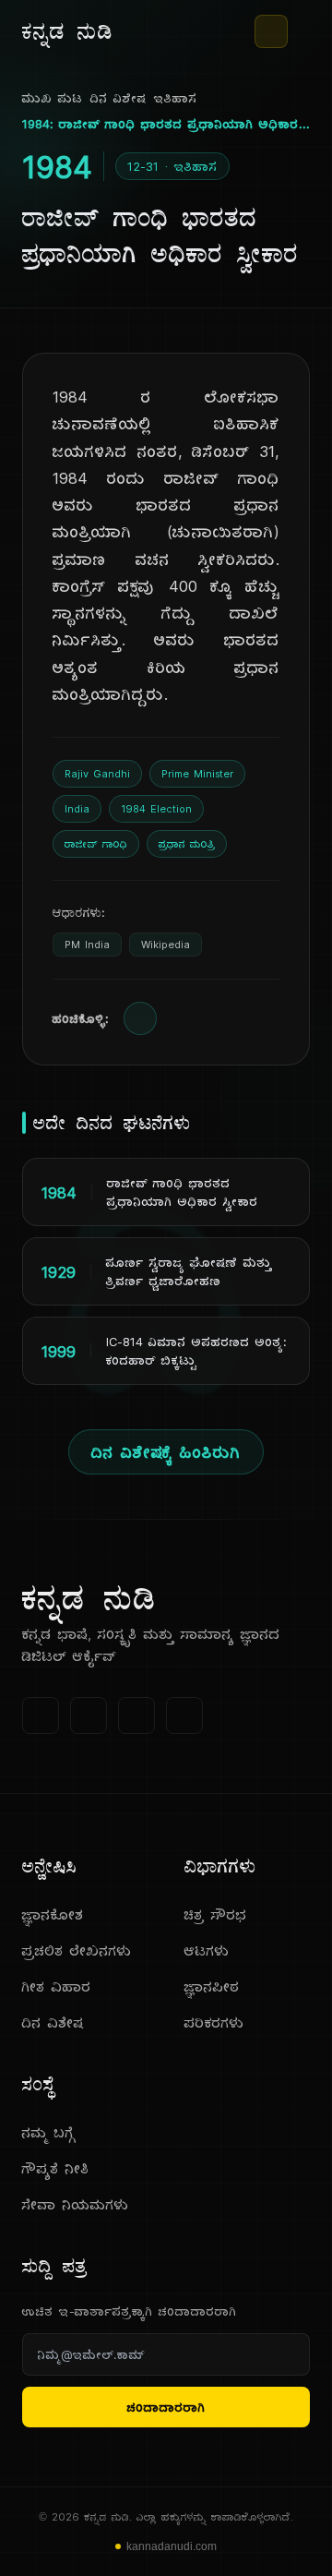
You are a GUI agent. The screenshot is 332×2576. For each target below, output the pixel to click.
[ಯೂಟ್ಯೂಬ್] (136, 1715)
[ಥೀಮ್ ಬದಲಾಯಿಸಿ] (271, 31)
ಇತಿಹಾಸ (176, 98)
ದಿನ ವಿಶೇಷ (119, 98)
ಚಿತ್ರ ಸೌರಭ (216, 1914)
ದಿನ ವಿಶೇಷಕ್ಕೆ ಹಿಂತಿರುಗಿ (166, 1452)
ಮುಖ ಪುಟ (53, 98)
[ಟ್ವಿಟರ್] (89, 1715)
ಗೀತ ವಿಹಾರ (57, 1986)
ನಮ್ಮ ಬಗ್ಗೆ (49, 2132)
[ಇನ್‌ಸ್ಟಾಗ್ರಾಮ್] (184, 1715)
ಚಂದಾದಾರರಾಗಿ (166, 2407)
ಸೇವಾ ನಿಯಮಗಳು (76, 2204)
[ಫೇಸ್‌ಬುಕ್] (41, 1715)
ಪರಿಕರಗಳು (214, 2022)
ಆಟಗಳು (207, 1950)
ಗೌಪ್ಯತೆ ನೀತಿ (56, 2168)
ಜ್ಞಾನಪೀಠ (212, 1986)
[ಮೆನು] (302, 31)
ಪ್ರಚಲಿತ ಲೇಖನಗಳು (77, 1950)
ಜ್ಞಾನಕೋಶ (53, 1914)
